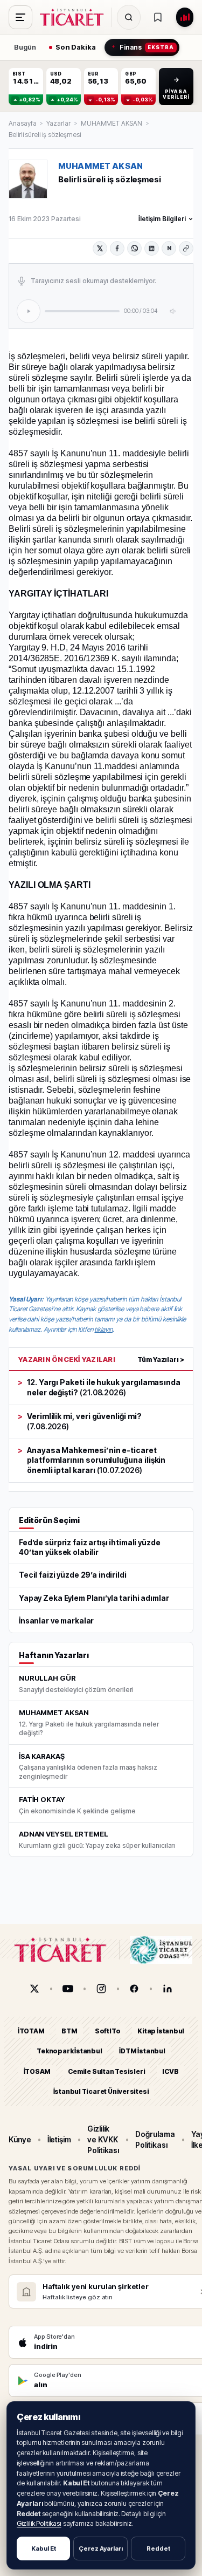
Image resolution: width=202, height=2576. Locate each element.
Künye (20, 2139)
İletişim (59, 2139)
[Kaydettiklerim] (158, 17)
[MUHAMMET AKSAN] (28, 179)
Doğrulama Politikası (155, 2139)
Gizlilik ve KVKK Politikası (103, 2140)
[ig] (101, 1989)
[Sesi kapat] (173, 311)
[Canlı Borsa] (185, 17)
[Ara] (129, 17)
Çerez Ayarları (101, 2548)
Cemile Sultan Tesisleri (106, 2071)
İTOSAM (37, 2071)
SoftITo (108, 2031)
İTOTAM (31, 2031)
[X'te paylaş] (100, 248)
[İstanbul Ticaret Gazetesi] (75, 17)
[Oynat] (29, 311)
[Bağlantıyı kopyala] (186, 248)
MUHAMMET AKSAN (112, 123)
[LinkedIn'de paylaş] (152, 248)
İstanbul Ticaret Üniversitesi (101, 2091)
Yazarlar (58, 123)
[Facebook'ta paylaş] (117, 248)
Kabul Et (44, 2548)
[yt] (68, 1989)
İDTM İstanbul (142, 2051)
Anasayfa (22, 123)
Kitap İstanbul (161, 2031)
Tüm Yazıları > (161, 1359)
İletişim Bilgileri (162, 219)
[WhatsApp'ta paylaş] (134, 248)
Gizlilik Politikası (39, 2523)
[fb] (134, 1989)
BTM (69, 2031)
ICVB (170, 2071)
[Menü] (20, 17)
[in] (168, 1989)
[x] (34, 1989)
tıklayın (103, 1329)
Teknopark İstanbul (69, 2051)
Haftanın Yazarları (54, 1655)
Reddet (158, 2548)
